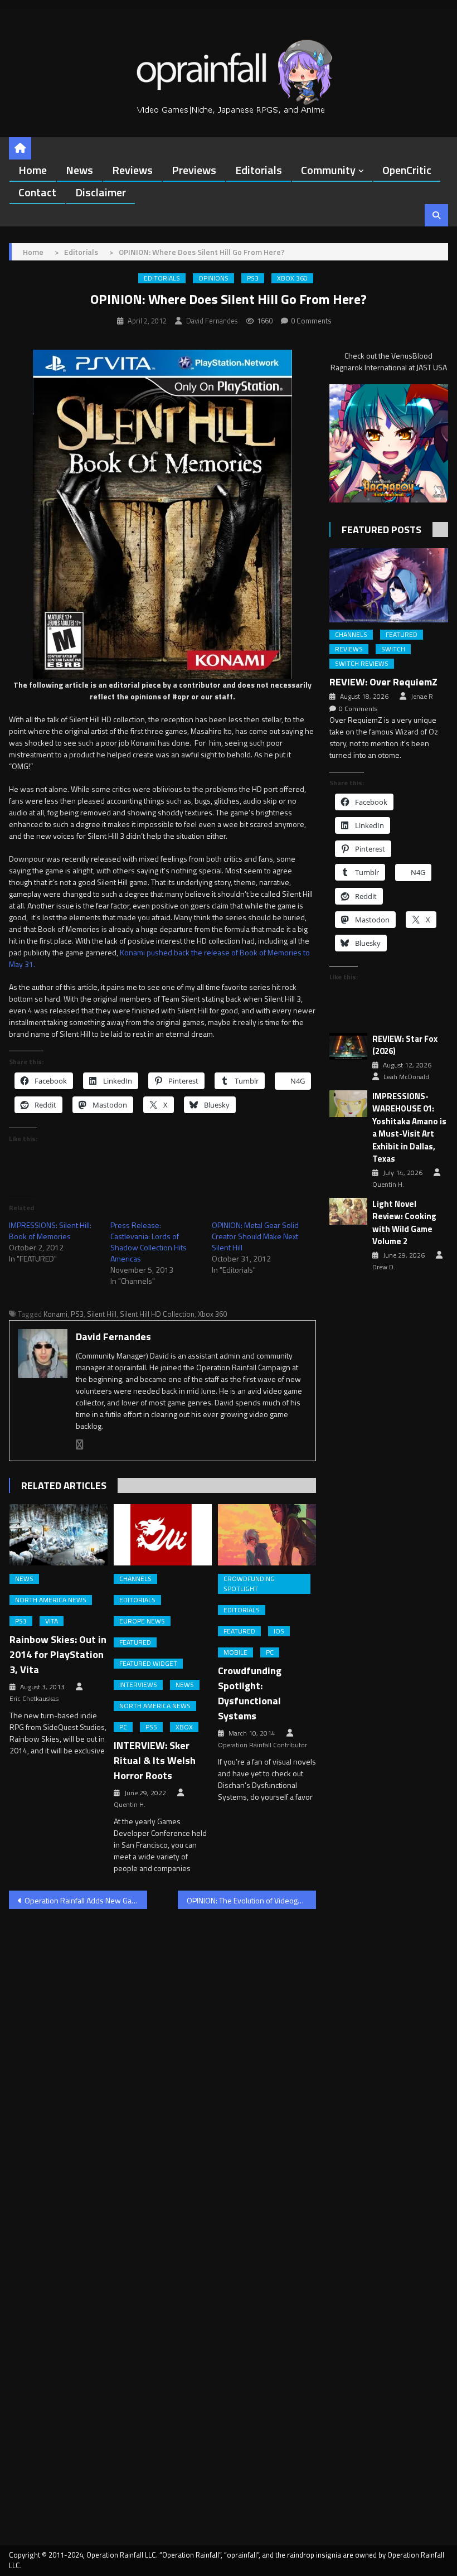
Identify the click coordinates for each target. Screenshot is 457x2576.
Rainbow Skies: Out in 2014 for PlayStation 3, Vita (58, 1654)
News (79, 170)
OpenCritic (407, 170)
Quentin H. (130, 1805)
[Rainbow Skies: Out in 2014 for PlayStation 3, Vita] (59, 1535)
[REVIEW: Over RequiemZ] (389, 585)
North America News (51, 1600)
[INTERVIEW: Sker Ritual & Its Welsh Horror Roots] (163, 1535)
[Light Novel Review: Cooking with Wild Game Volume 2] (348, 1212)
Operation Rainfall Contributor (262, 1745)
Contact (37, 192)
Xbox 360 (292, 278)
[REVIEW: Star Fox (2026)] (348, 1047)
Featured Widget (148, 1664)
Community (328, 170)
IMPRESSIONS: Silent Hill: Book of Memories (50, 1231)
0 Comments (311, 321)
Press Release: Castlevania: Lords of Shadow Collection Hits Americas (149, 1242)
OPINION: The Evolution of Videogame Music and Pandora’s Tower (251, 1900)
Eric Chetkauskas (34, 1699)
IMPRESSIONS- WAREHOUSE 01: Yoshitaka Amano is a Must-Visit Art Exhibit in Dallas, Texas (409, 1128)
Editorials (259, 170)
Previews (194, 170)
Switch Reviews (362, 664)
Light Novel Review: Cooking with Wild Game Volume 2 (404, 1223)
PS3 (253, 278)
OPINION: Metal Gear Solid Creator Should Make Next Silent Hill (255, 1236)
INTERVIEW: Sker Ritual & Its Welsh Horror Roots (155, 1760)
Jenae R (422, 697)
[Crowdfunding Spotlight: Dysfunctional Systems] (267, 1535)
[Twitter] (80, 1445)
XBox (184, 1727)
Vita (52, 1621)
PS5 (151, 1727)
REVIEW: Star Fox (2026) (405, 1045)
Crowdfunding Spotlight (249, 1584)
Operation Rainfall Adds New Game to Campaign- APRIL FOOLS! (86, 1900)
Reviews (132, 170)
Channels (135, 1579)
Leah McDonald (406, 1077)
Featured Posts (381, 530)
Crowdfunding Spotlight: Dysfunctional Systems (250, 1693)
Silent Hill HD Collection (157, 1314)
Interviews (138, 1685)
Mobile (235, 1652)
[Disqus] (162, 2060)
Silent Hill (102, 1314)
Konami (55, 1314)
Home (33, 170)
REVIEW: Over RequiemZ (383, 682)
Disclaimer (101, 192)
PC (123, 1727)
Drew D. (384, 1267)
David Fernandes (212, 321)
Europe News (142, 1621)
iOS (279, 1631)
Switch (393, 649)
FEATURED (135, 1642)
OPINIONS (213, 278)
